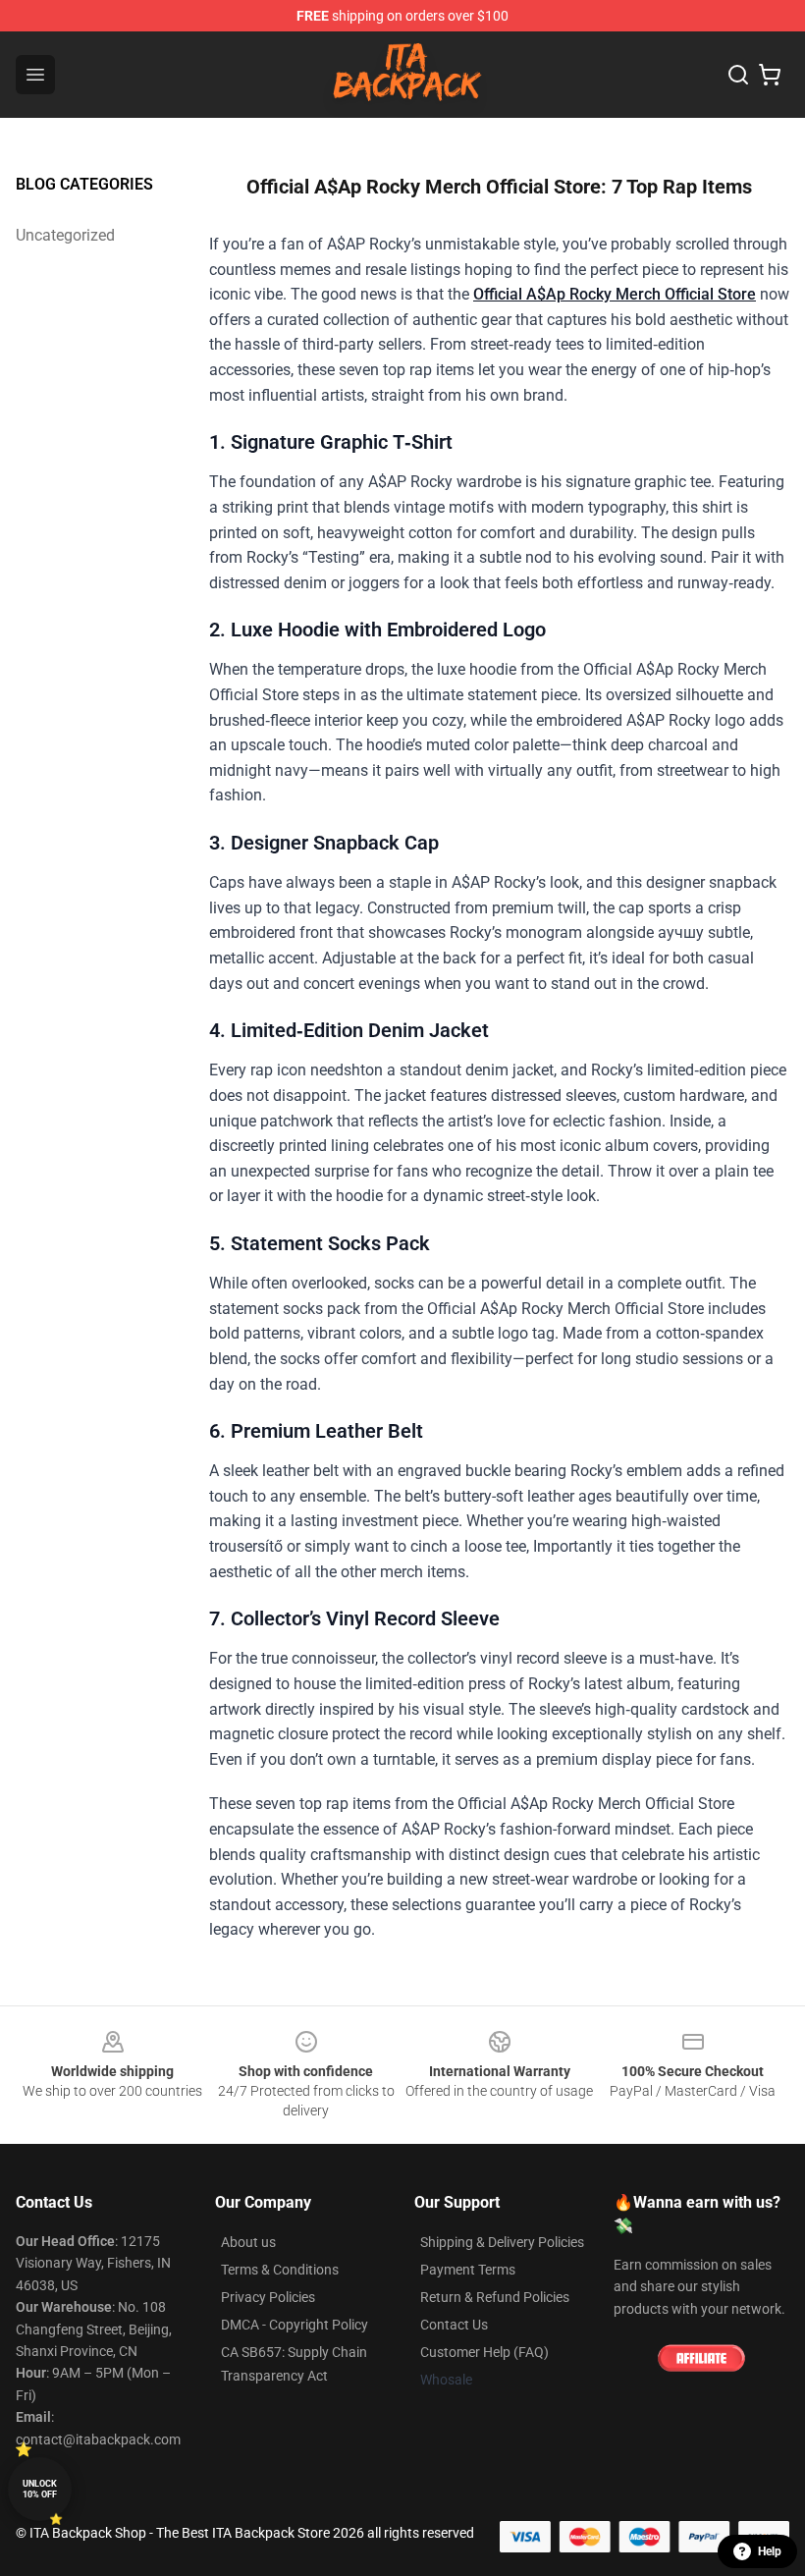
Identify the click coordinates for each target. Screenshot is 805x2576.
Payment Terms (468, 2270)
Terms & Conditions (280, 2270)
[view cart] (770, 75)
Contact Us (454, 2325)
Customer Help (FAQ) (484, 2352)
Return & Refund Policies (495, 2297)
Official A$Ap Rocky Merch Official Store (615, 294)
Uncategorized (65, 235)
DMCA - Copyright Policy (295, 2325)
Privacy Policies (268, 2297)
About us (248, 2242)
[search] (738, 75)
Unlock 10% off (40, 2489)
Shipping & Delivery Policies (502, 2242)
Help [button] (770, 2551)
